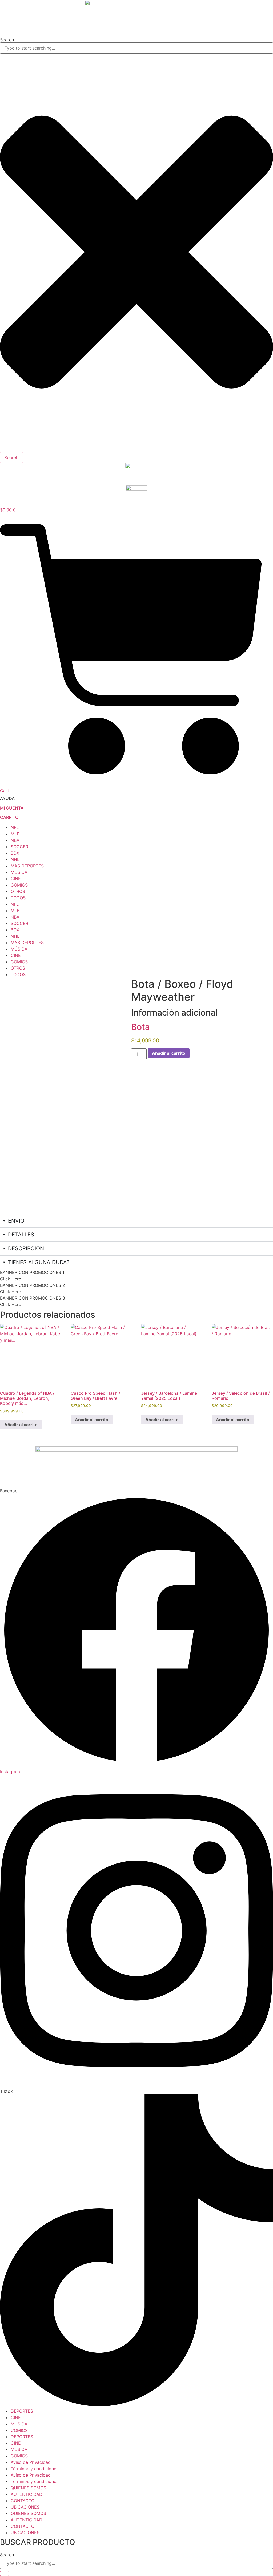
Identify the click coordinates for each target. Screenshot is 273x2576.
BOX (15, 853)
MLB (15, 834)
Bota (140, 1027)
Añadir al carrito (169, 1053)
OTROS (18, 891)
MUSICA (19, 2424)
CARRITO (9, 817)
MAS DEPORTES (27, 866)
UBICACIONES (25, 2507)
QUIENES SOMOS (28, 2488)
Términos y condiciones (35, 2469)
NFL (15, 827)
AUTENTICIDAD (27, 2494)
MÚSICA (19, 872)
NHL (15, 859)
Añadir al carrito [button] (21, 1425)
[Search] (5, 2574)
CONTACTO (23, 2501)
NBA (15, 840)
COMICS (19, 885)
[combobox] (136, 48)
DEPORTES (22, 2411)
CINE (16, 879)
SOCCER (19, 847)
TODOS (18, 898)
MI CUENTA (12, 808)
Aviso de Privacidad (31, 2462)
